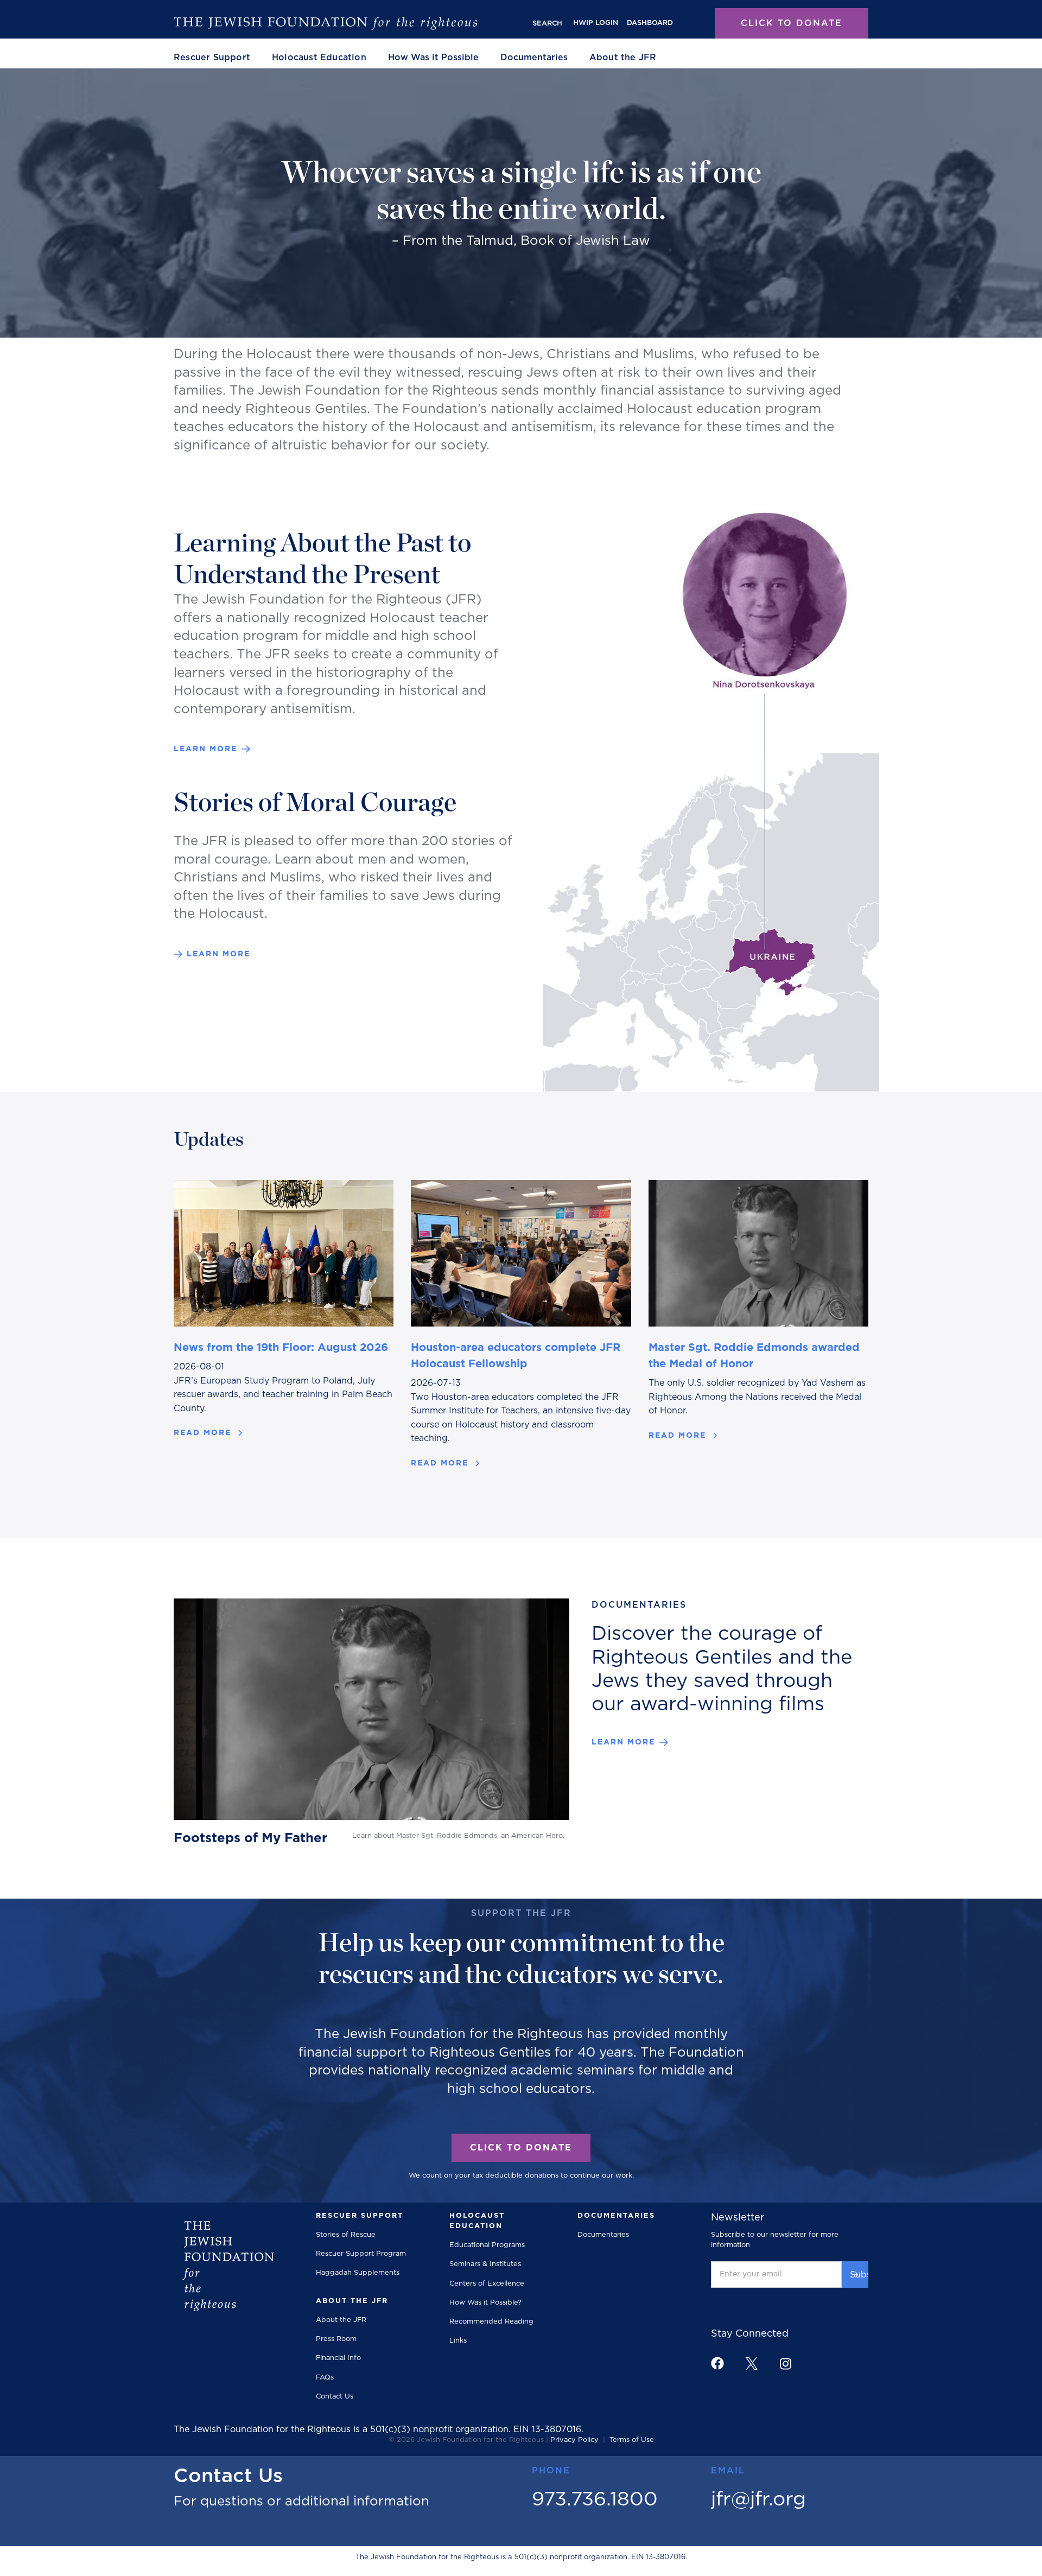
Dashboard (650, 23)
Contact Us (335, 2397)
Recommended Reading (491, 2322)
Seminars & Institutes (485, 2264)
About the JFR (341, 2320)
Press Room (336, 2339)
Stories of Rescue (346, 2235)
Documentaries (534, 58)
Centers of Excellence (487, 2284)
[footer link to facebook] (717, 2363)
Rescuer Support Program (361, 2254)
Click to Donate (792, 23)
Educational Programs (487, 2245)
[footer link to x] (752, 2364)
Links (458, 2341)
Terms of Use (632, 2440)
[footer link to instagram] (785, 2364)
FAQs (325, 2378)
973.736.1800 (595, 2499)
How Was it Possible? (485, 2303)
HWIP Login (596, 23)
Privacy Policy (574, 2440)
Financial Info (338, 2358)
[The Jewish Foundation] (326, 23)
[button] (212, 58)
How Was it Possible (433, 58)
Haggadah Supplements (358, 2273)
